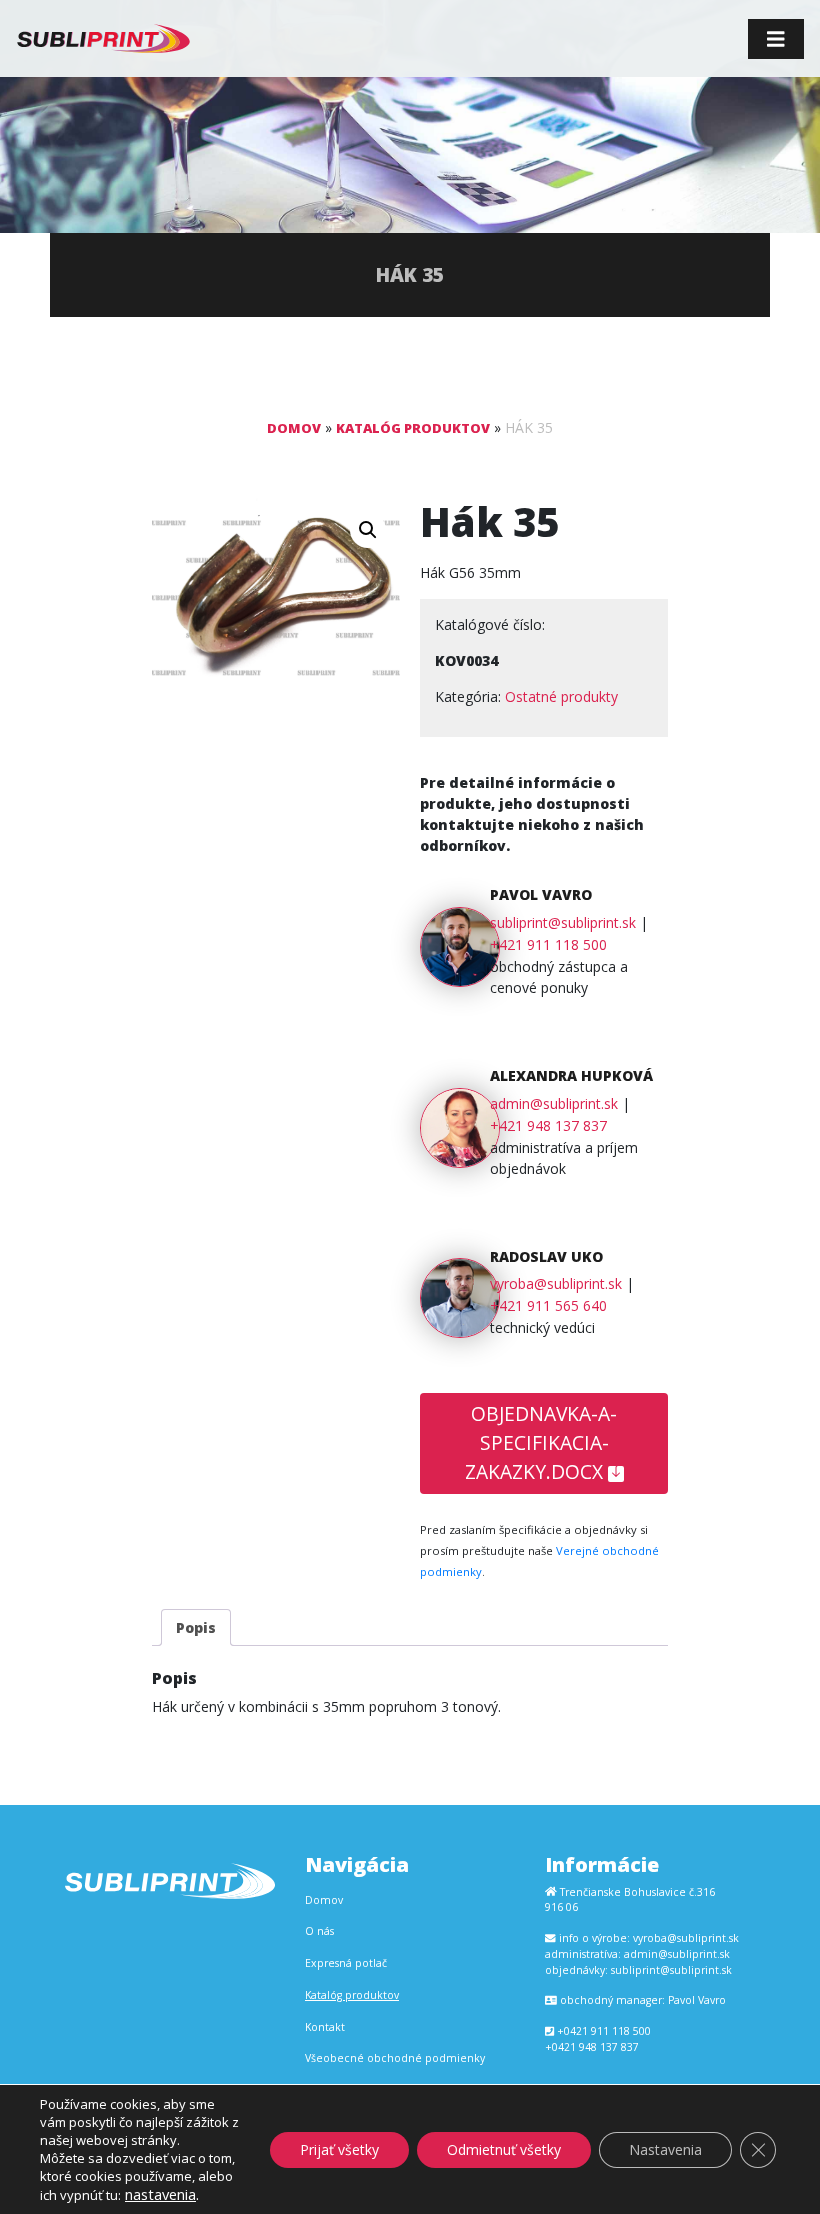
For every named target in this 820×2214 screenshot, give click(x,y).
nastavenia (160, 2194)
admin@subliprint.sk (554, 1103)
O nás (319, 1931)
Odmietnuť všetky (504, 2149)
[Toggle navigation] (776, 39)
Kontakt (325, 2027)
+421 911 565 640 (548, 1305)
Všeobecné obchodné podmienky (395, 2058)
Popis (196, 1627)
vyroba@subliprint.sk (556, 1283)
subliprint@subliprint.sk (563, 922)
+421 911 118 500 (548, 944)
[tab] (196, 1627)
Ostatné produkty (561, 696)
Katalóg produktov (413, 428)
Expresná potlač (346, 1963)
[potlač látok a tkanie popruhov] (103, 38)
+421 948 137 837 (548, 1125)
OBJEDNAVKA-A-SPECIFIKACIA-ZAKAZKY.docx (541, 1442)
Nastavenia (665, 2149)
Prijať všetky (339, 2149)
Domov (294, 428)
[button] (368, 530)
